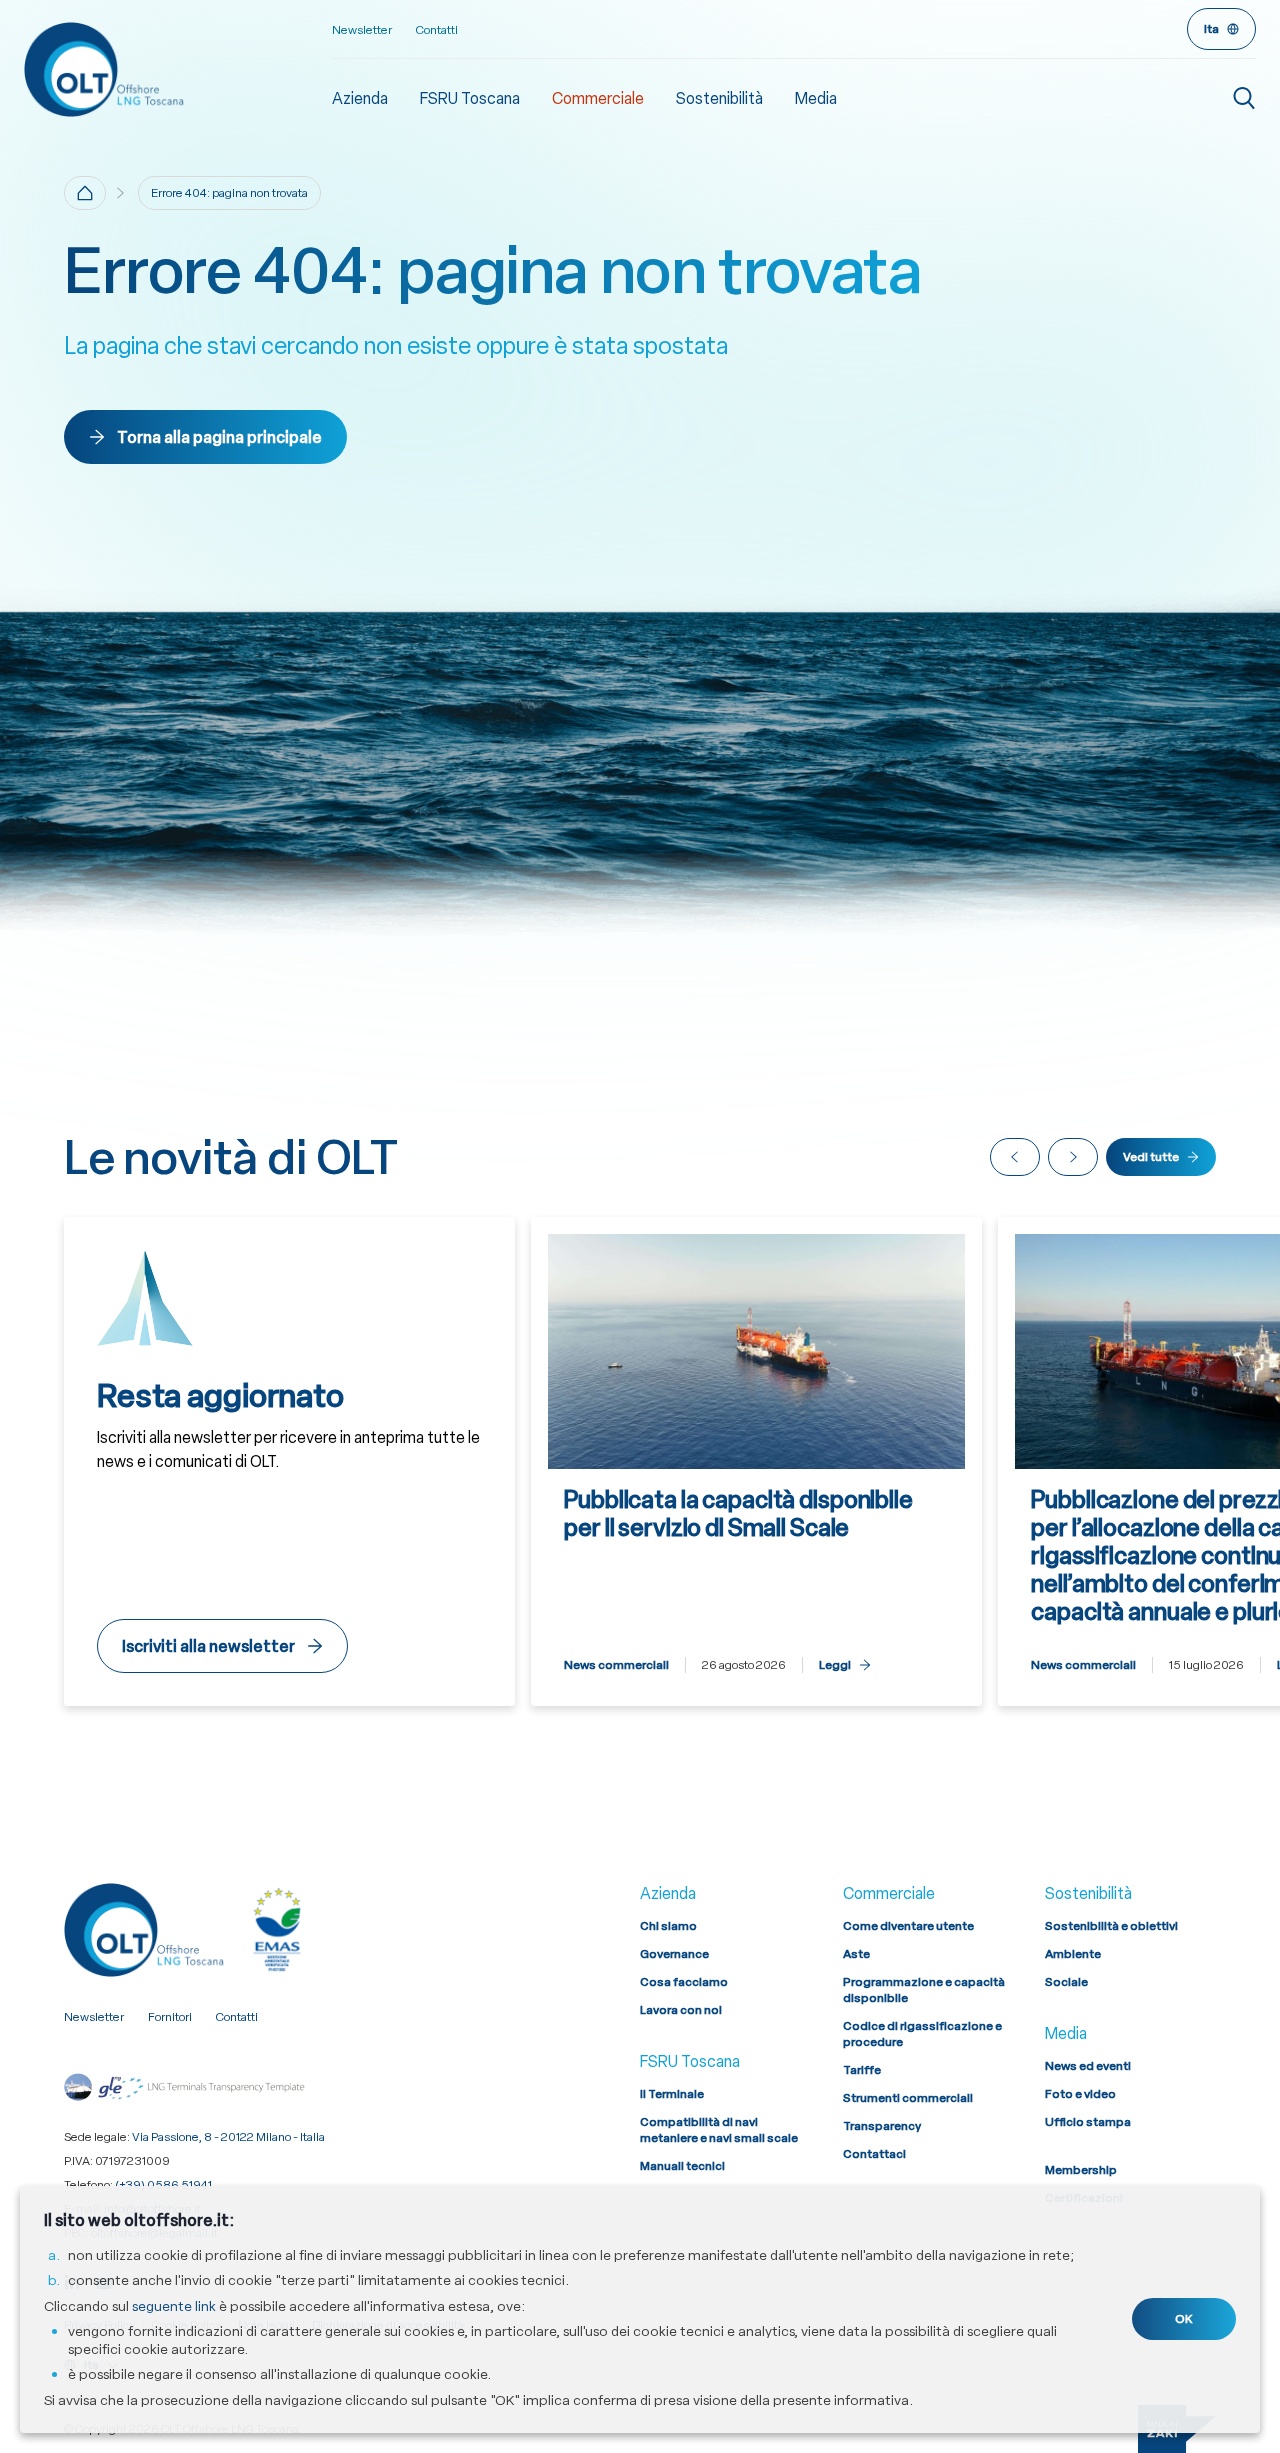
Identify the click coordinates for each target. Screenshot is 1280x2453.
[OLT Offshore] (178, 69)
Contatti (437, 30)
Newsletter (362, 30)
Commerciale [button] (598, 98)
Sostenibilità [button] (719, 98)
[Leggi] (756, 1461)
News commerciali (616, 1665)
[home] (85, 193)
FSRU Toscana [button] (470, 98)
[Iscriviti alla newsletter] (289, 1461)
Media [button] (816, 98)
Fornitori (170, 2017)
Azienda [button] (360, 98)
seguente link (174, 2306)
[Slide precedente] (1015, 1157)
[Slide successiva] (1073, 1157)
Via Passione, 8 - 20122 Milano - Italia (228, 2137)
